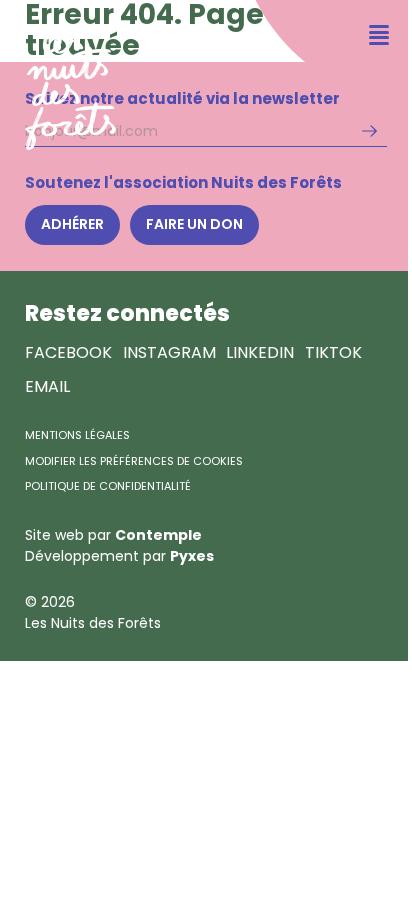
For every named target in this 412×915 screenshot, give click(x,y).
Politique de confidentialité (108, 486)
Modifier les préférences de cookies (134, 461)
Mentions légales (77, 435)
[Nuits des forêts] (58, 75)
